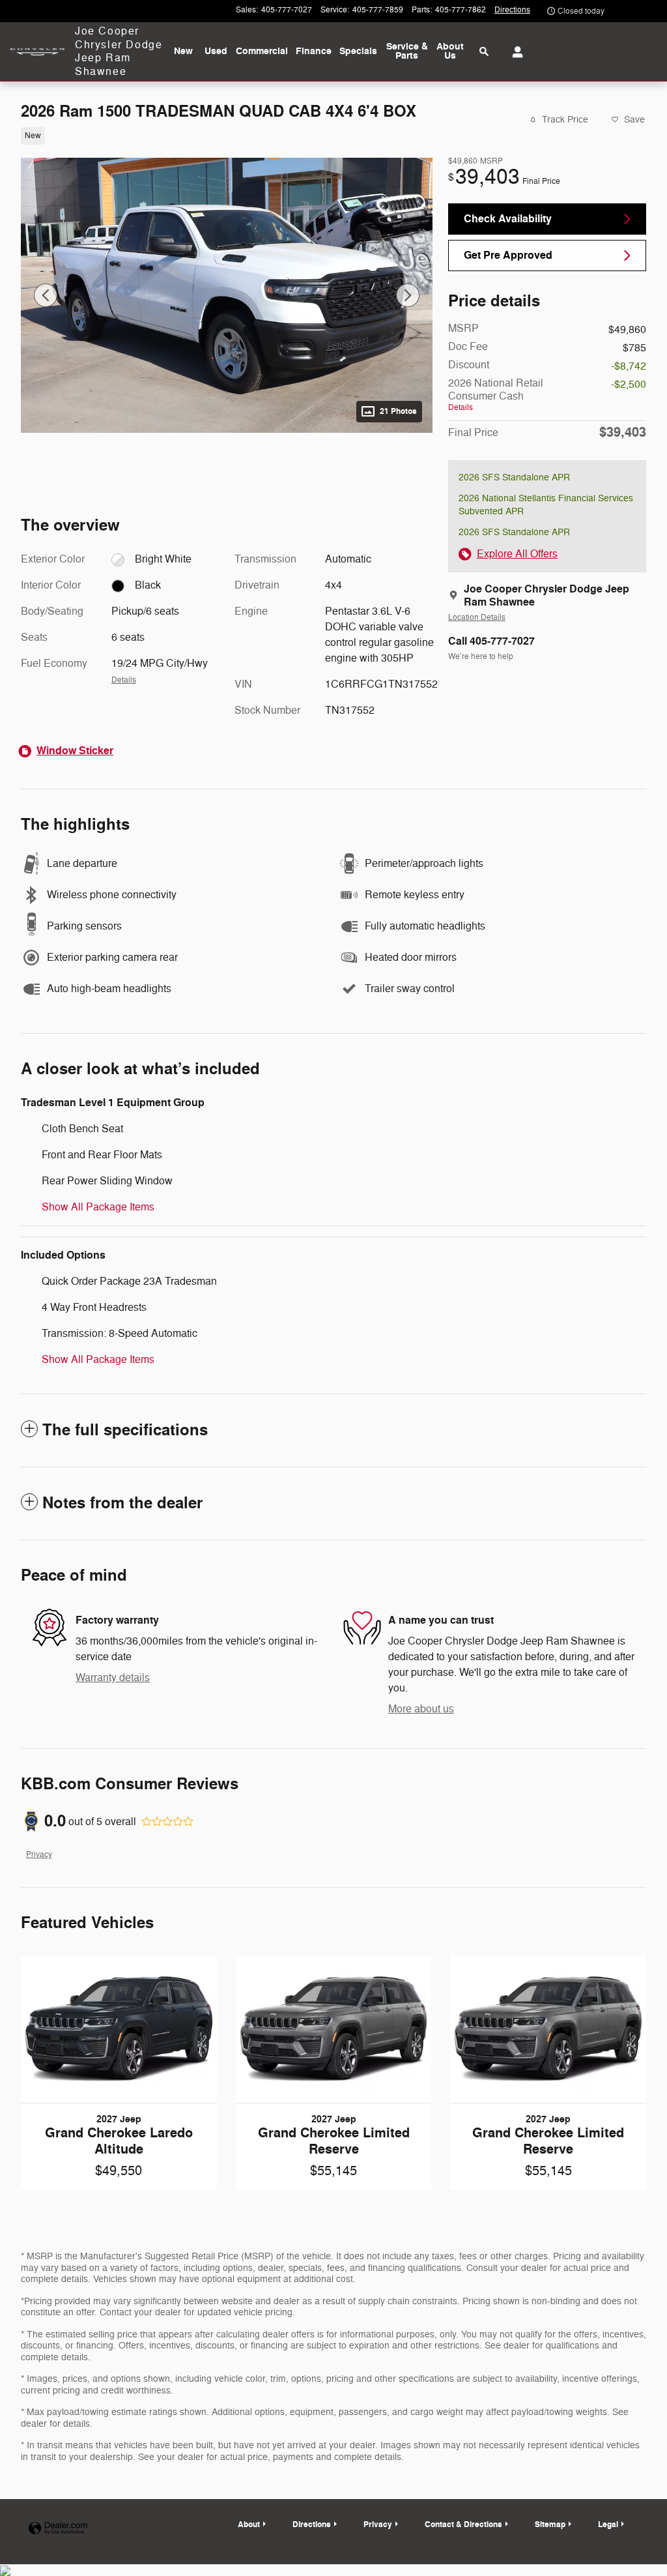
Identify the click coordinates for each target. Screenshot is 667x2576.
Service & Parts (407, 51)
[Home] (37, 52)
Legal (608, 2525)
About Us (450, 51)
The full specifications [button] (125, 1430)
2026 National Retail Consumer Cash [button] (496, 395)
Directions (312, 2525)
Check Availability (508, 219)
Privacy (39, 1855)
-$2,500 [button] (629, 385)
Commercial (262, 51)
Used (216, 51)
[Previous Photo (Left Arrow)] (46, 295)
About (249, 2525)
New (183, 51)
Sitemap (550, 2525)
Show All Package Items (98, 1207)
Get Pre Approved (508, 255)
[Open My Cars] (514, 52)
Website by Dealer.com (58, 2529)
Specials (358, 51)
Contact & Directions (463, 2525)
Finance (314, 51)
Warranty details (113, 1678)
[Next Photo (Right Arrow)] (408, 295)
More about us (421, 1709)
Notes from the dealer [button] (122, 1503)
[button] (219, 135)
